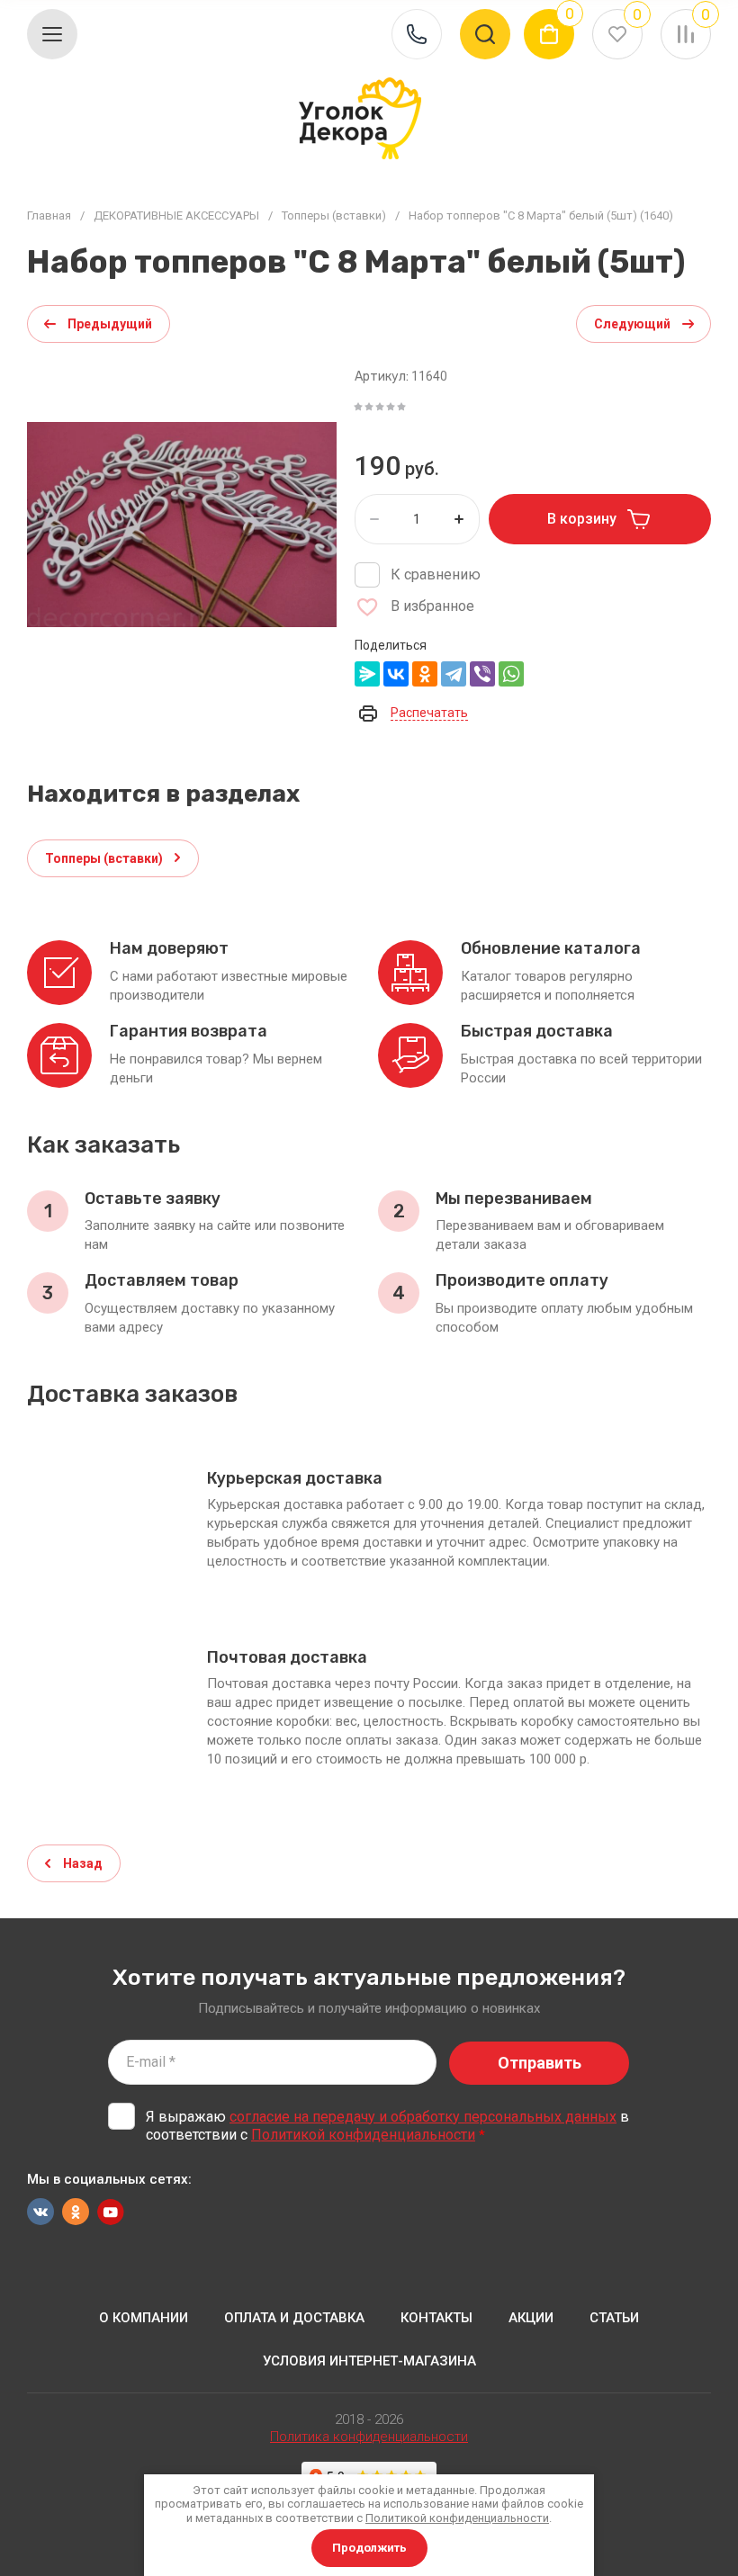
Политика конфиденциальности (369, 2437)
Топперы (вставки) (334, 215)
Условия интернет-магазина (369, 2361)
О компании (144, 2318)
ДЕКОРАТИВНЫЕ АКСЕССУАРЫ (176, 215)
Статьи (614, 2318)
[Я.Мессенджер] (367, 674)
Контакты (436, 2318)
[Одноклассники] (425, 674)
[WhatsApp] (511, 674)
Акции (531, 2318)
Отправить (540, 2063)
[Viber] (482, 674)
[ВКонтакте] (396, 674)
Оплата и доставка (294, 2318)
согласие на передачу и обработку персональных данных (423, 2117)
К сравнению (436, 574)
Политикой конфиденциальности (363, 2135)
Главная (49, 215)
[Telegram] (454, 674)
